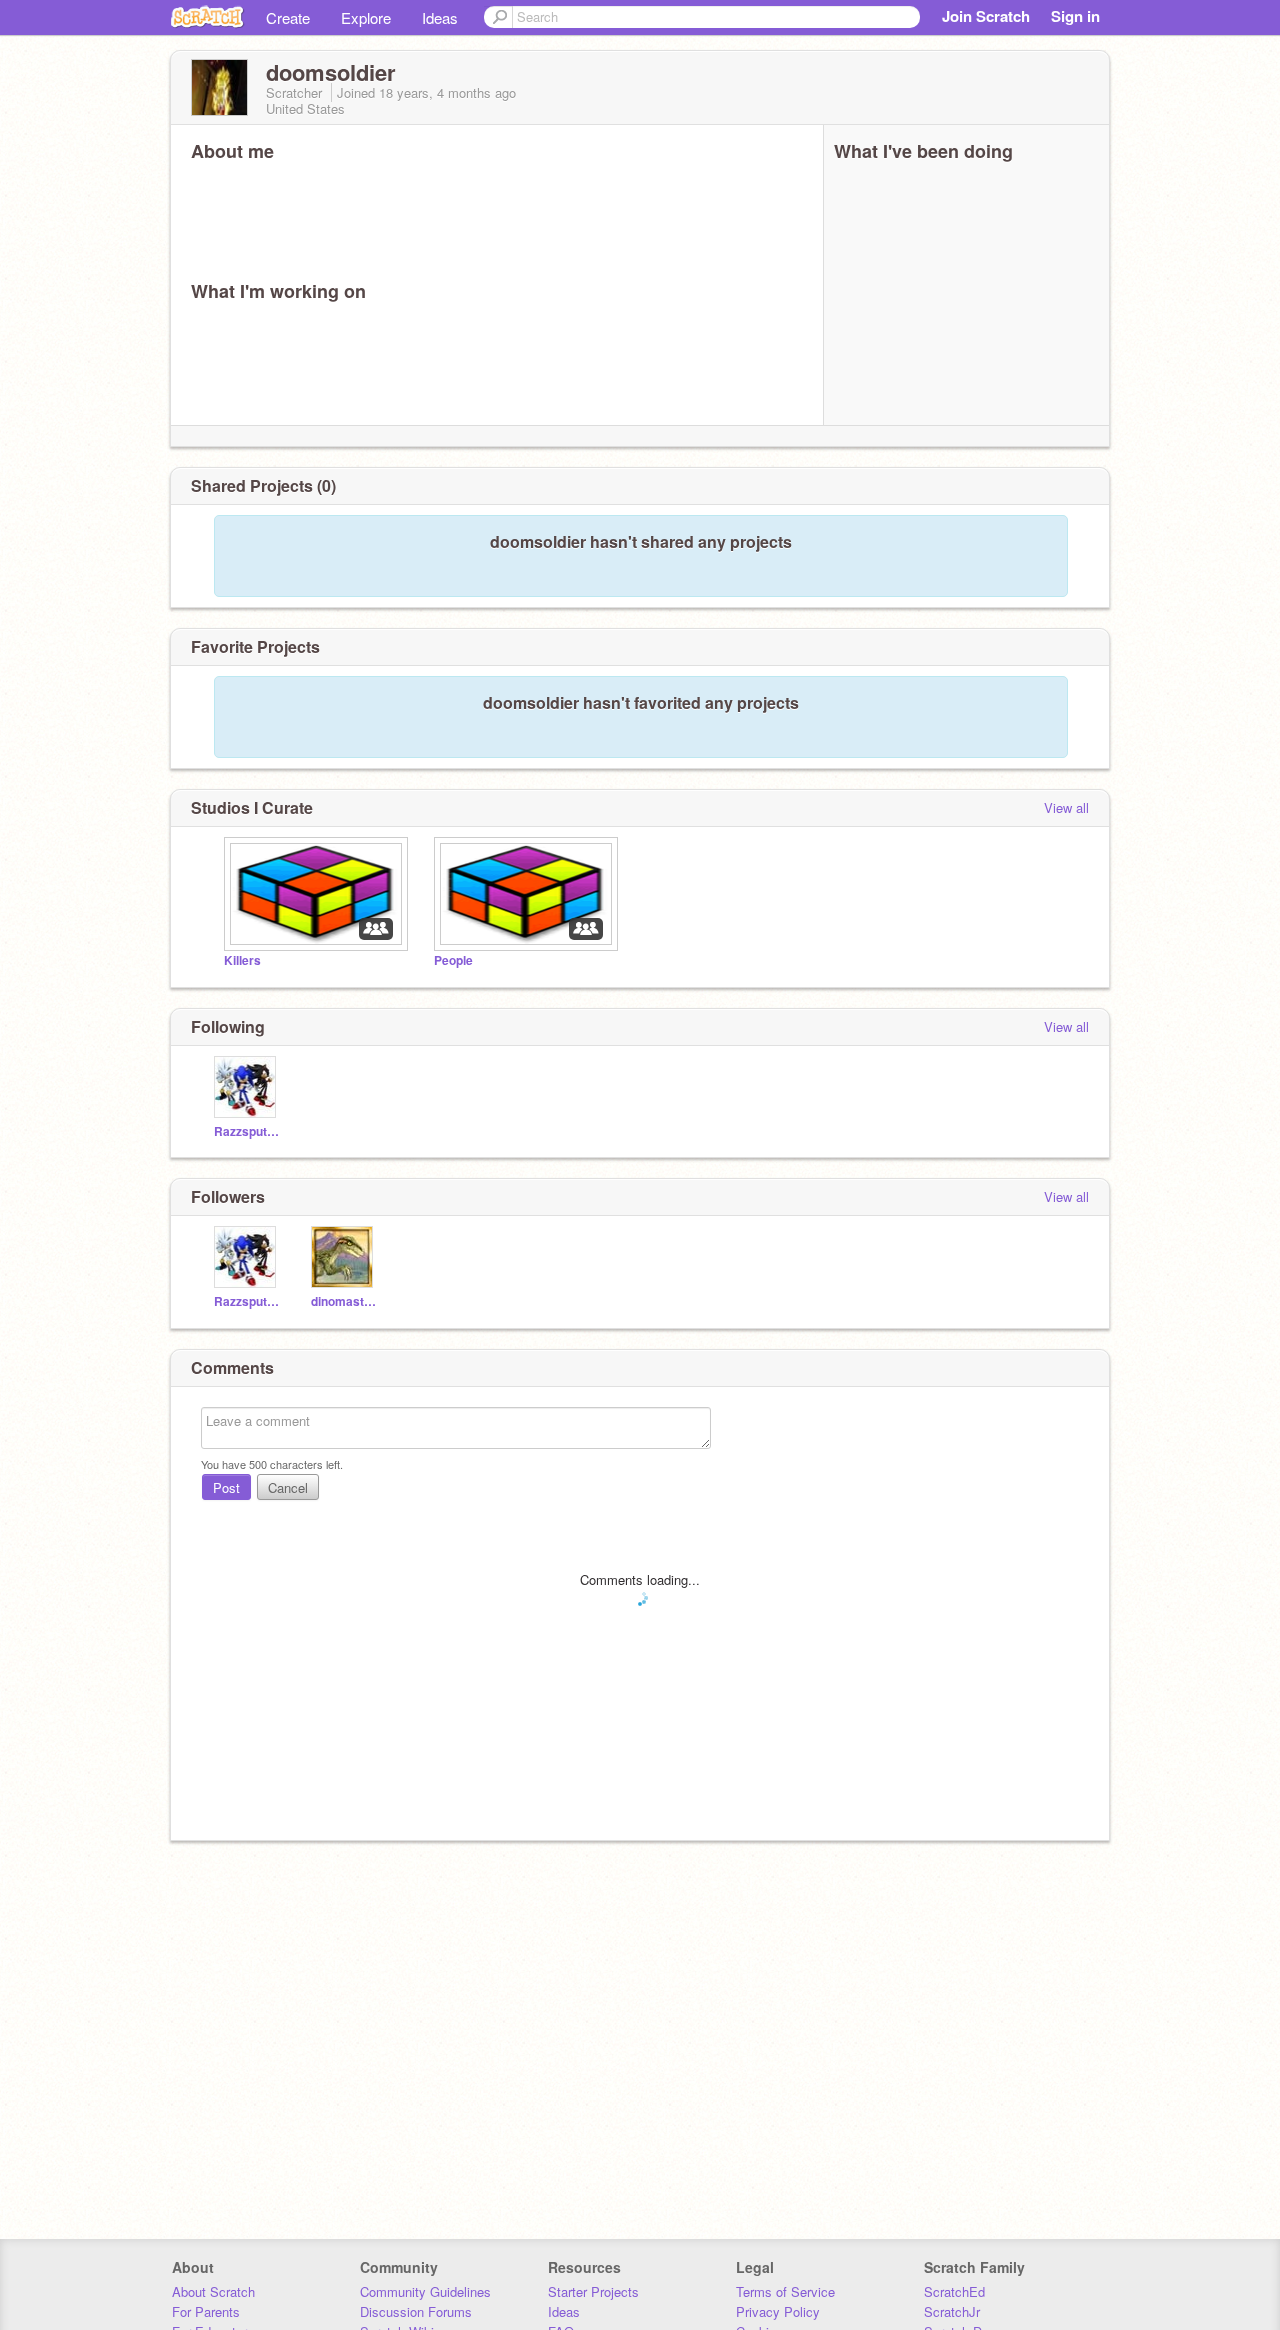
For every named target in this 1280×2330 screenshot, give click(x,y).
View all (1066, 807)
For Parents (206, 2311)
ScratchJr (952, 2311)
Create (288, 17)
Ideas (440, 17)
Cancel (288, 1487)
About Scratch (213, 2291)
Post (226, 1487)
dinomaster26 (344, 1301)
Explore (366, 17)
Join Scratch (986, 16)
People (453, 960)
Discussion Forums (416, 2311)
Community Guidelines (425, 2291)
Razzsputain (247, 1131)
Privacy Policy (778, 2311)
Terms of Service (785, 2291)
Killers (242, 960)
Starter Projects (593, 2291)
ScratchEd (954, 2291)
